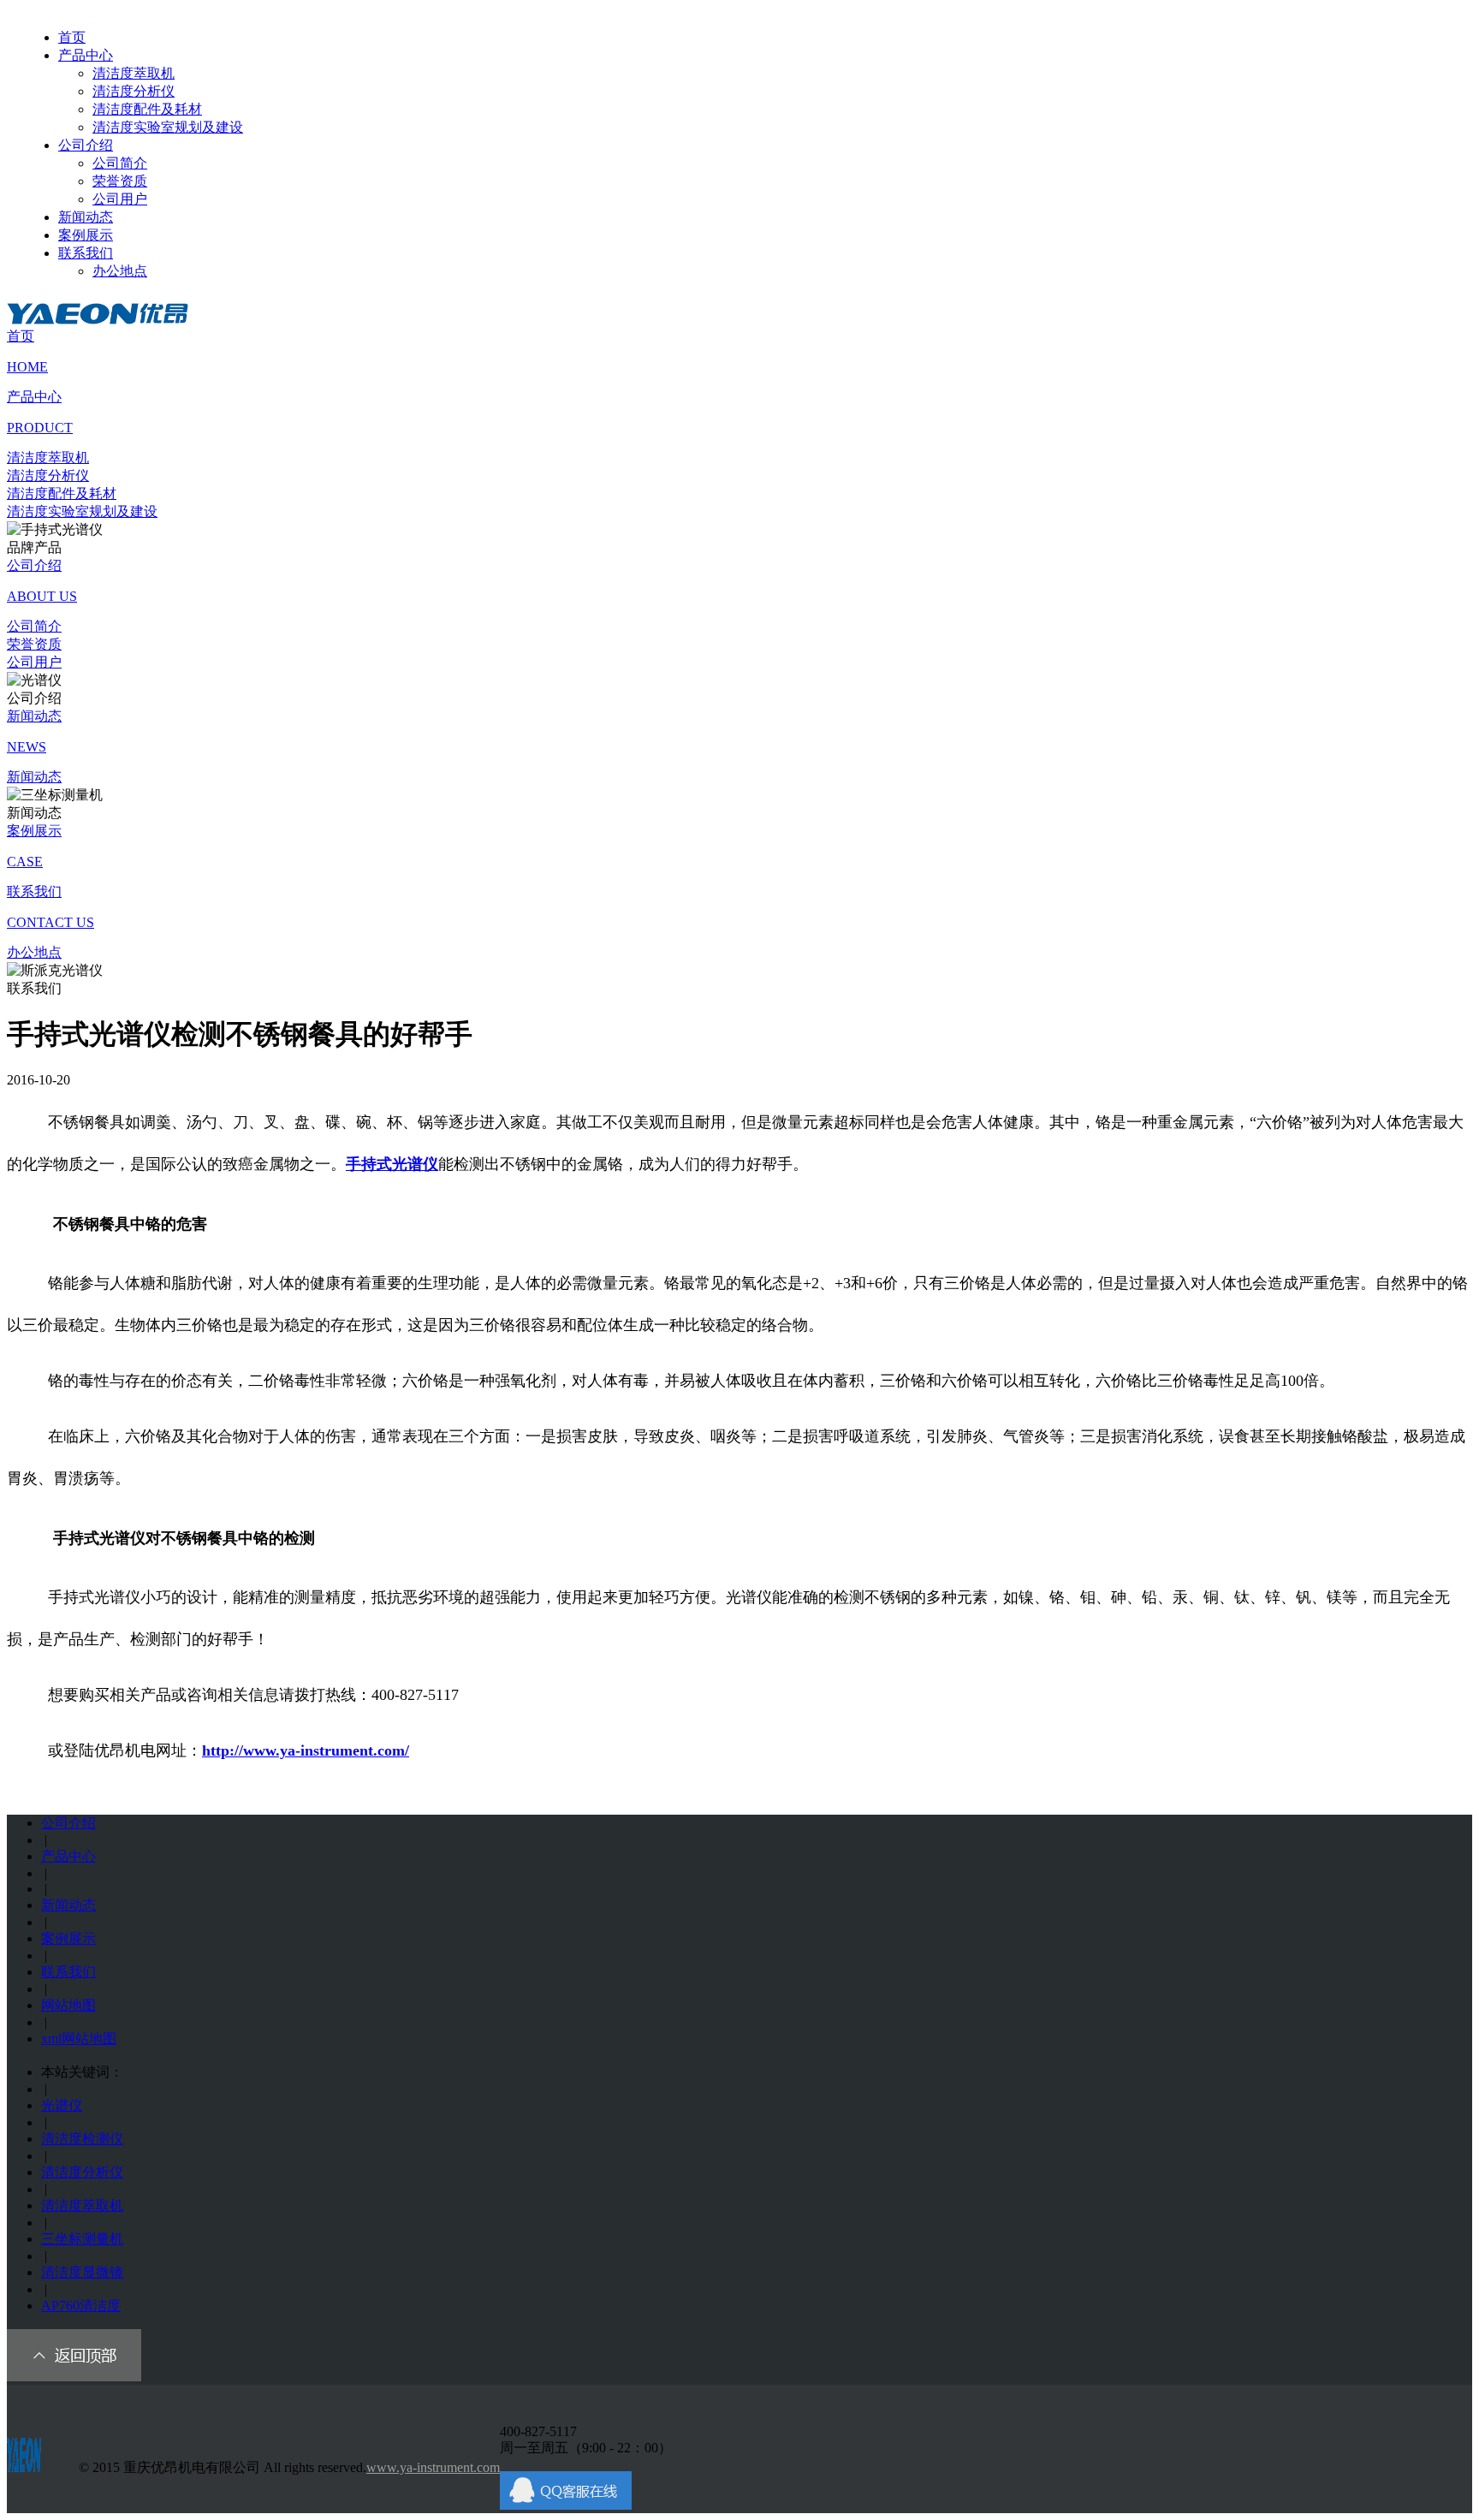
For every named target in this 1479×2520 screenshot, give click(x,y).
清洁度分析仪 (134, 91)
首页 (72, 37)
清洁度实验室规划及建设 (168, 127)
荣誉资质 (120, 181)
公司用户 (120, 199)
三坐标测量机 (82, 2239)
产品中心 (86, 55)
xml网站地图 (79, 2039)
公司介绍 (86, 145)
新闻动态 (86, 217)
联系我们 (86, 253)
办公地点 (120, 271)
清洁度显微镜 (82, 2272)
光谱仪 (62, 2105)
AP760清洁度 (81, 2306)
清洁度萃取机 (134, 73)
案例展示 (86, 235)
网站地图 (68, 2005)
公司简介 (120, 163)
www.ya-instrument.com (433, 2467)
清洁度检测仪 (82, 2139)
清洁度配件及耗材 (147, 109)
